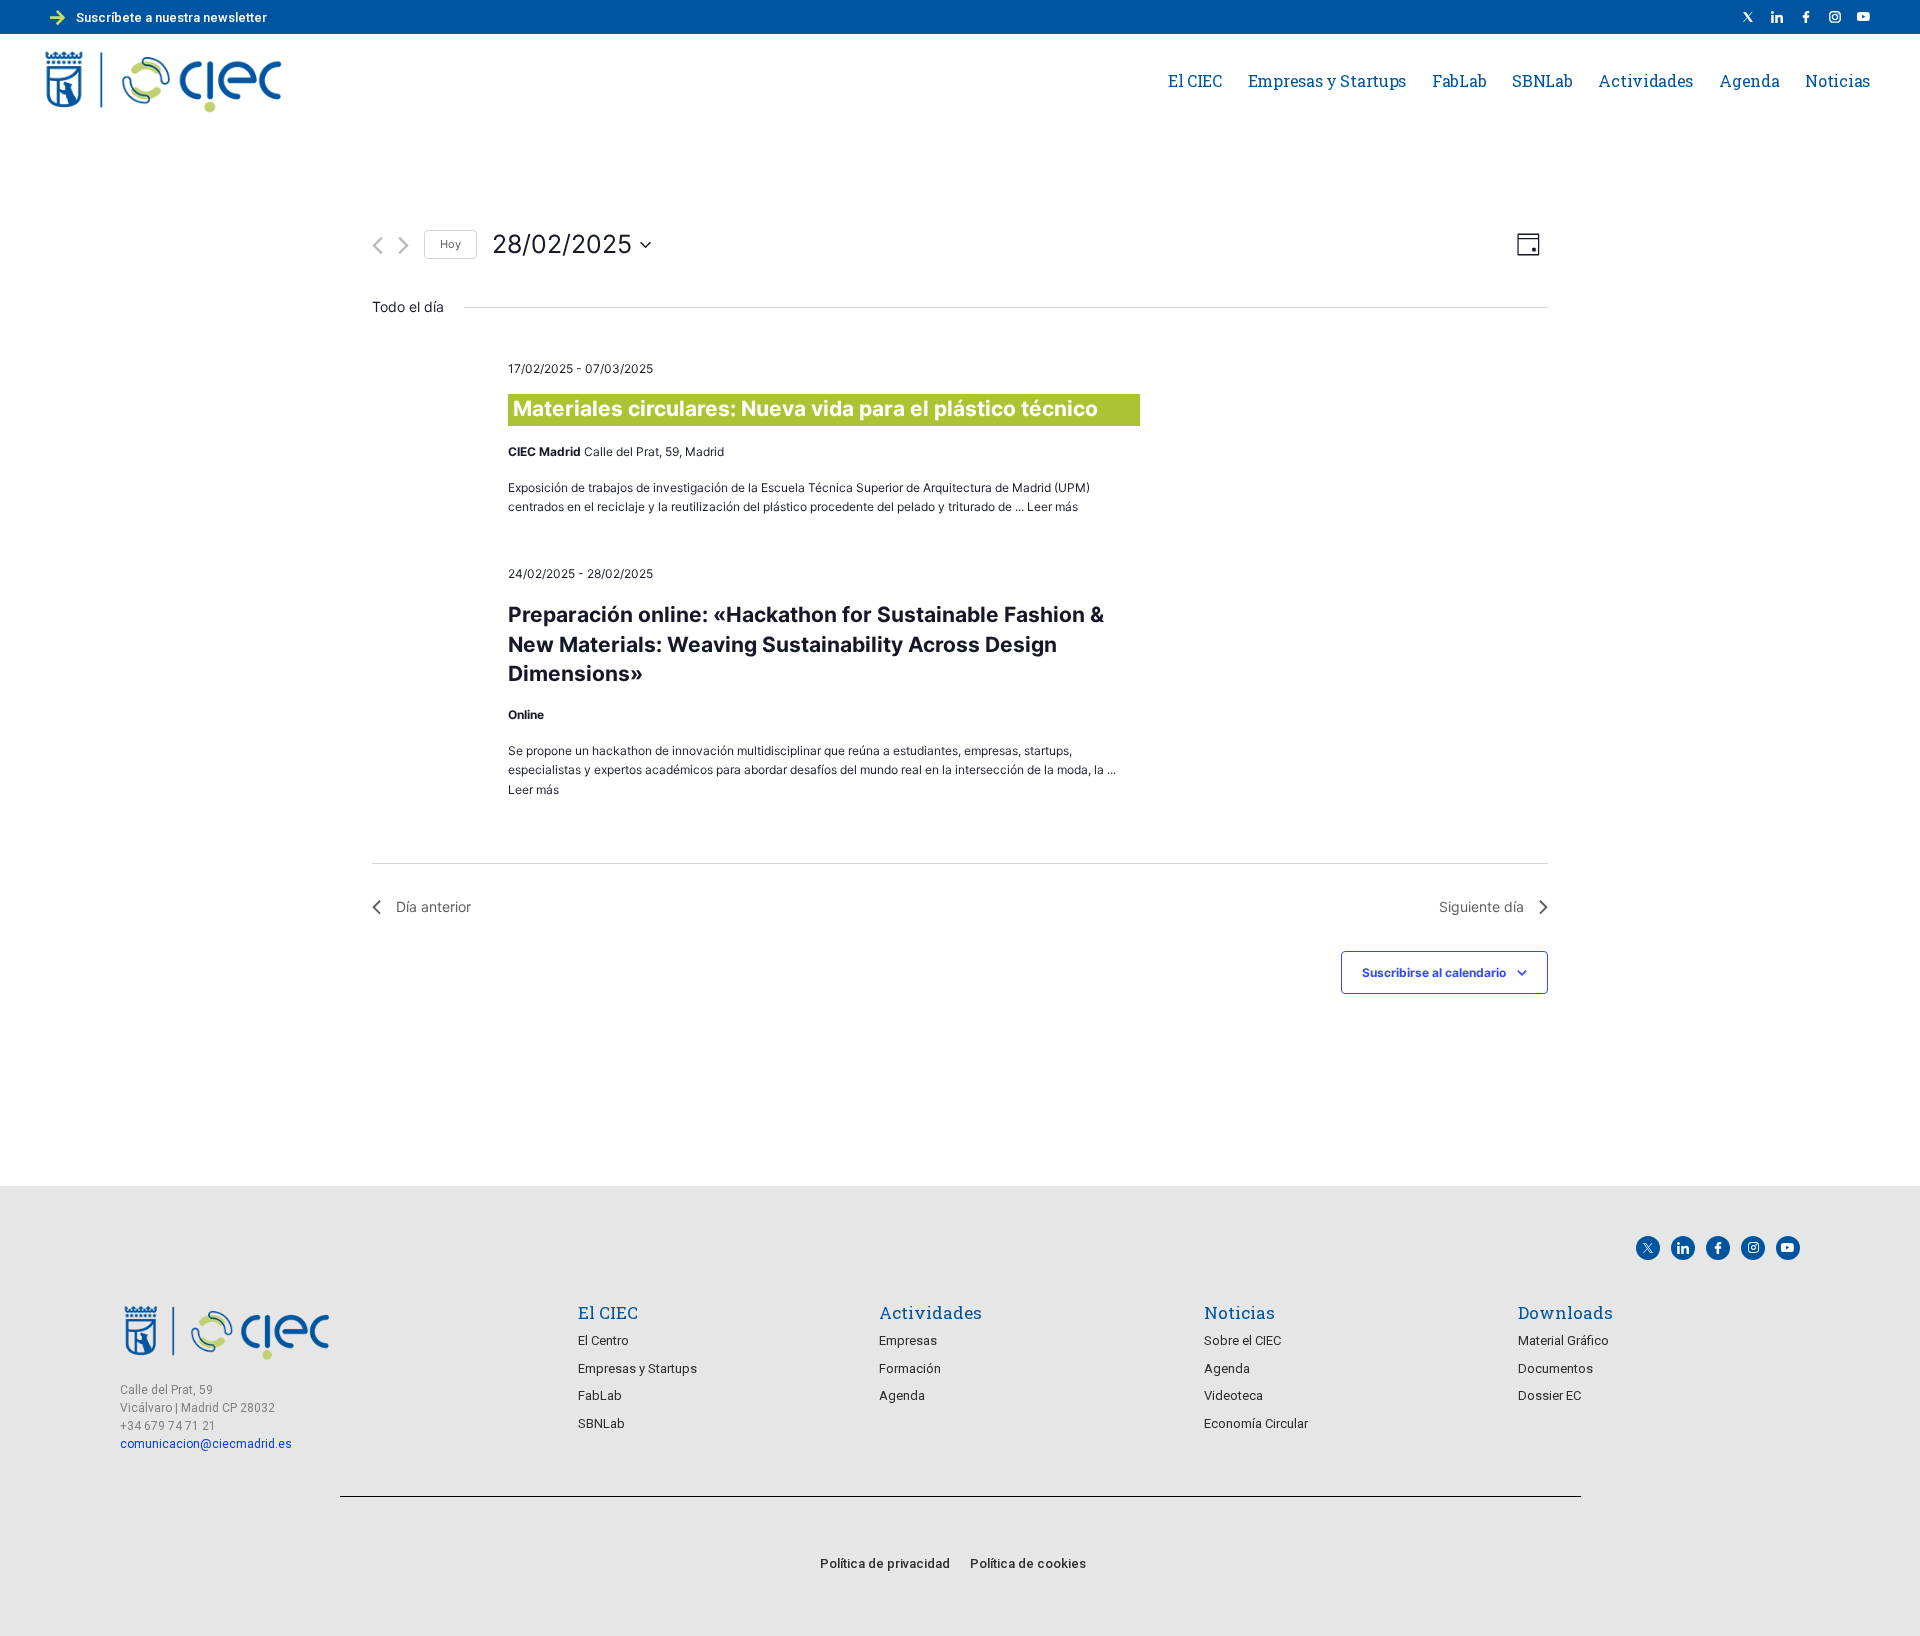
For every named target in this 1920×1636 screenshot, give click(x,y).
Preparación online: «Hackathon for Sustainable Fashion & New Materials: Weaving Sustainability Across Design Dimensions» (806, 644)
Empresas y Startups (1327, 80)
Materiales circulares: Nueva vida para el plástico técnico (805, 408)
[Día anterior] (377, 245)
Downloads (1565, 1312)
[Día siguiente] (403, 245)
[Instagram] (1753, 1248)
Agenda (1749, 80)
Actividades (1645, 80)
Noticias (1837, 80)
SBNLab (1542, 80)
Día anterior (433, 906)
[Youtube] (1864, 17)
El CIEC (1195, 80)
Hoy (450, 244)
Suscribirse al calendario (1434, 972)
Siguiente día (1481, 906)
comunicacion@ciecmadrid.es (206, 1444)
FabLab (1459, 80)
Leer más (1052, 506)
